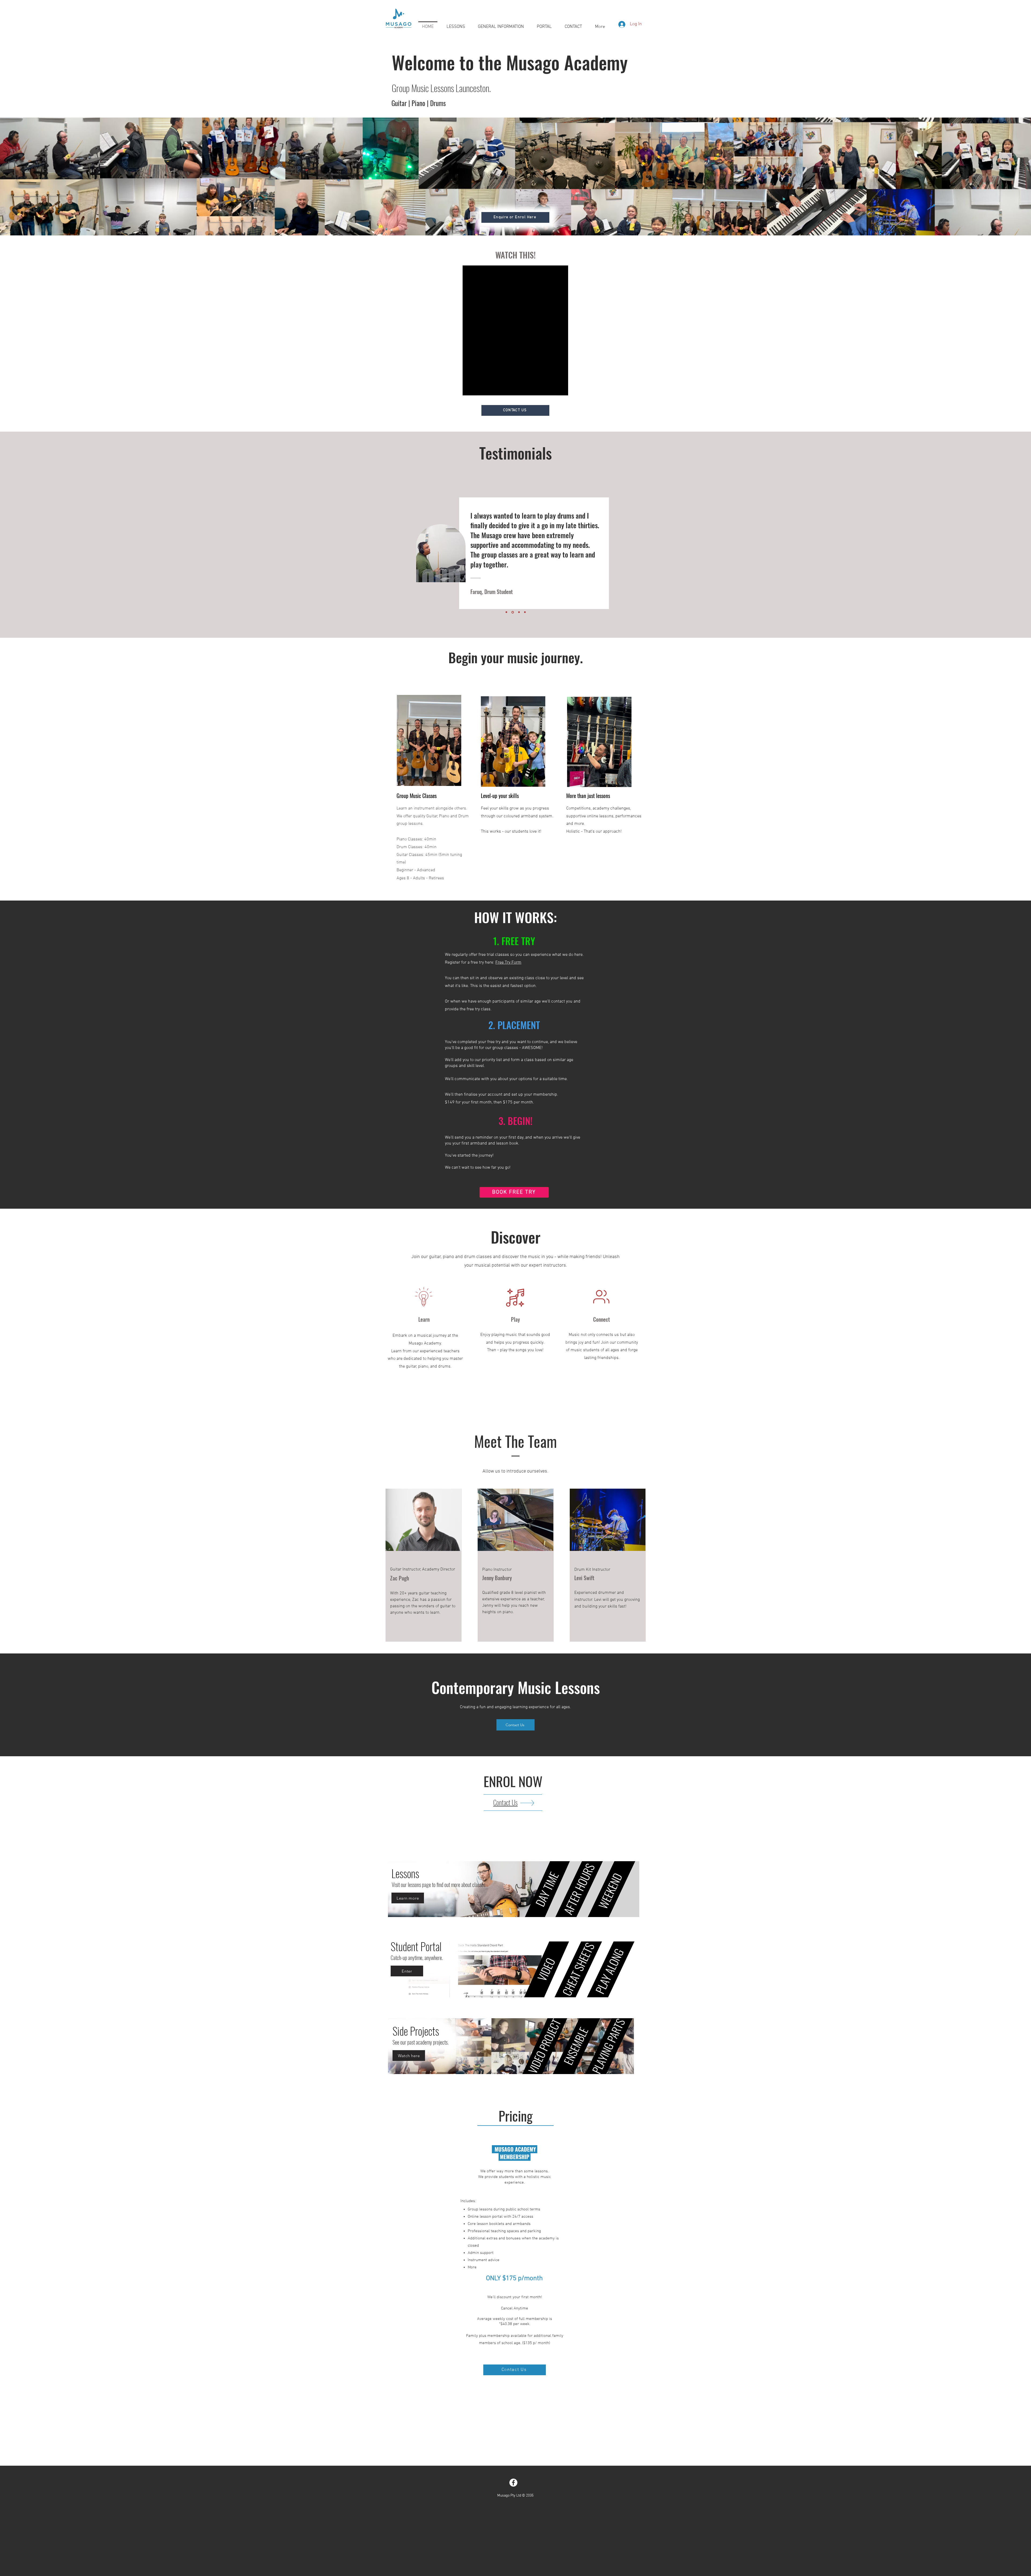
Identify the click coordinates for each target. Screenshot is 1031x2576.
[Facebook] (513, 2483)
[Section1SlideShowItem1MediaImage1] (507, 612)
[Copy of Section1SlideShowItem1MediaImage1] (513, 612)
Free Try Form (508, 963)
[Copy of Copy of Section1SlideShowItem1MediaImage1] (519, 612)
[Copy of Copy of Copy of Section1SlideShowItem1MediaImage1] (525, 612)
